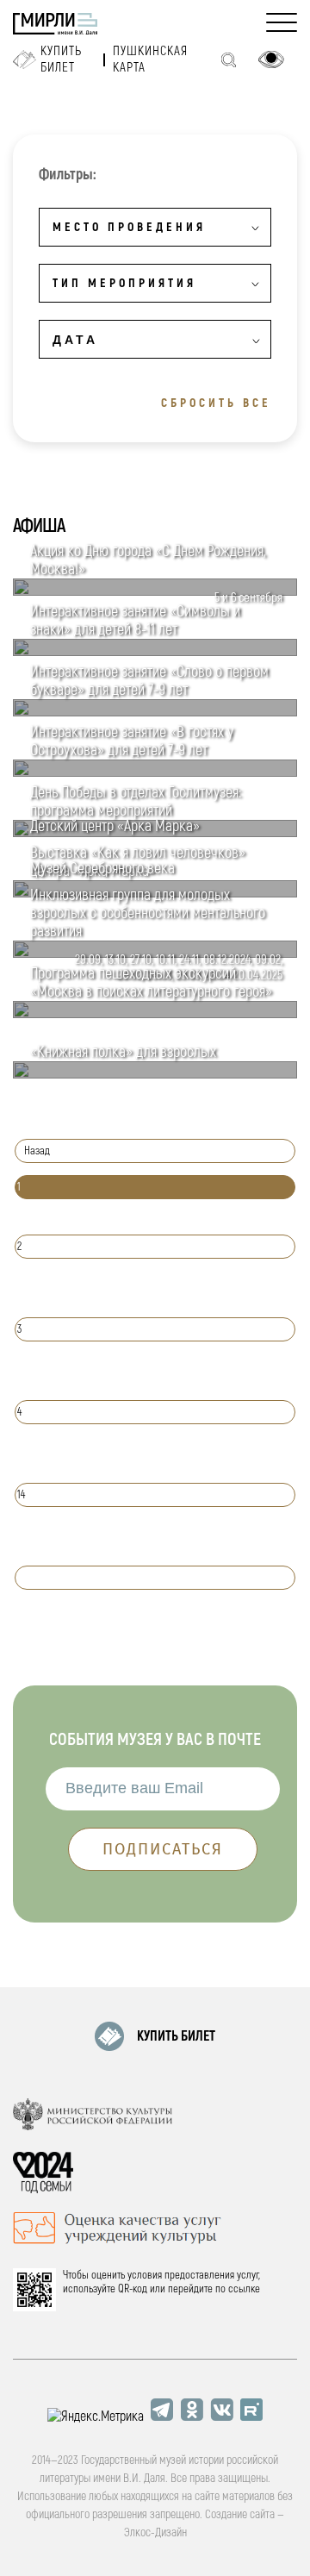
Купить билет (61, 59)
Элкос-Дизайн (155, 2532)
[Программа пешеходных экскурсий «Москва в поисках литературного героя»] (155, 1014)
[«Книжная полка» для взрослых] (155, 1074)
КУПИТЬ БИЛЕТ (176, 2036)
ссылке (244, 2289)
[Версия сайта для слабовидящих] (271, 59)
